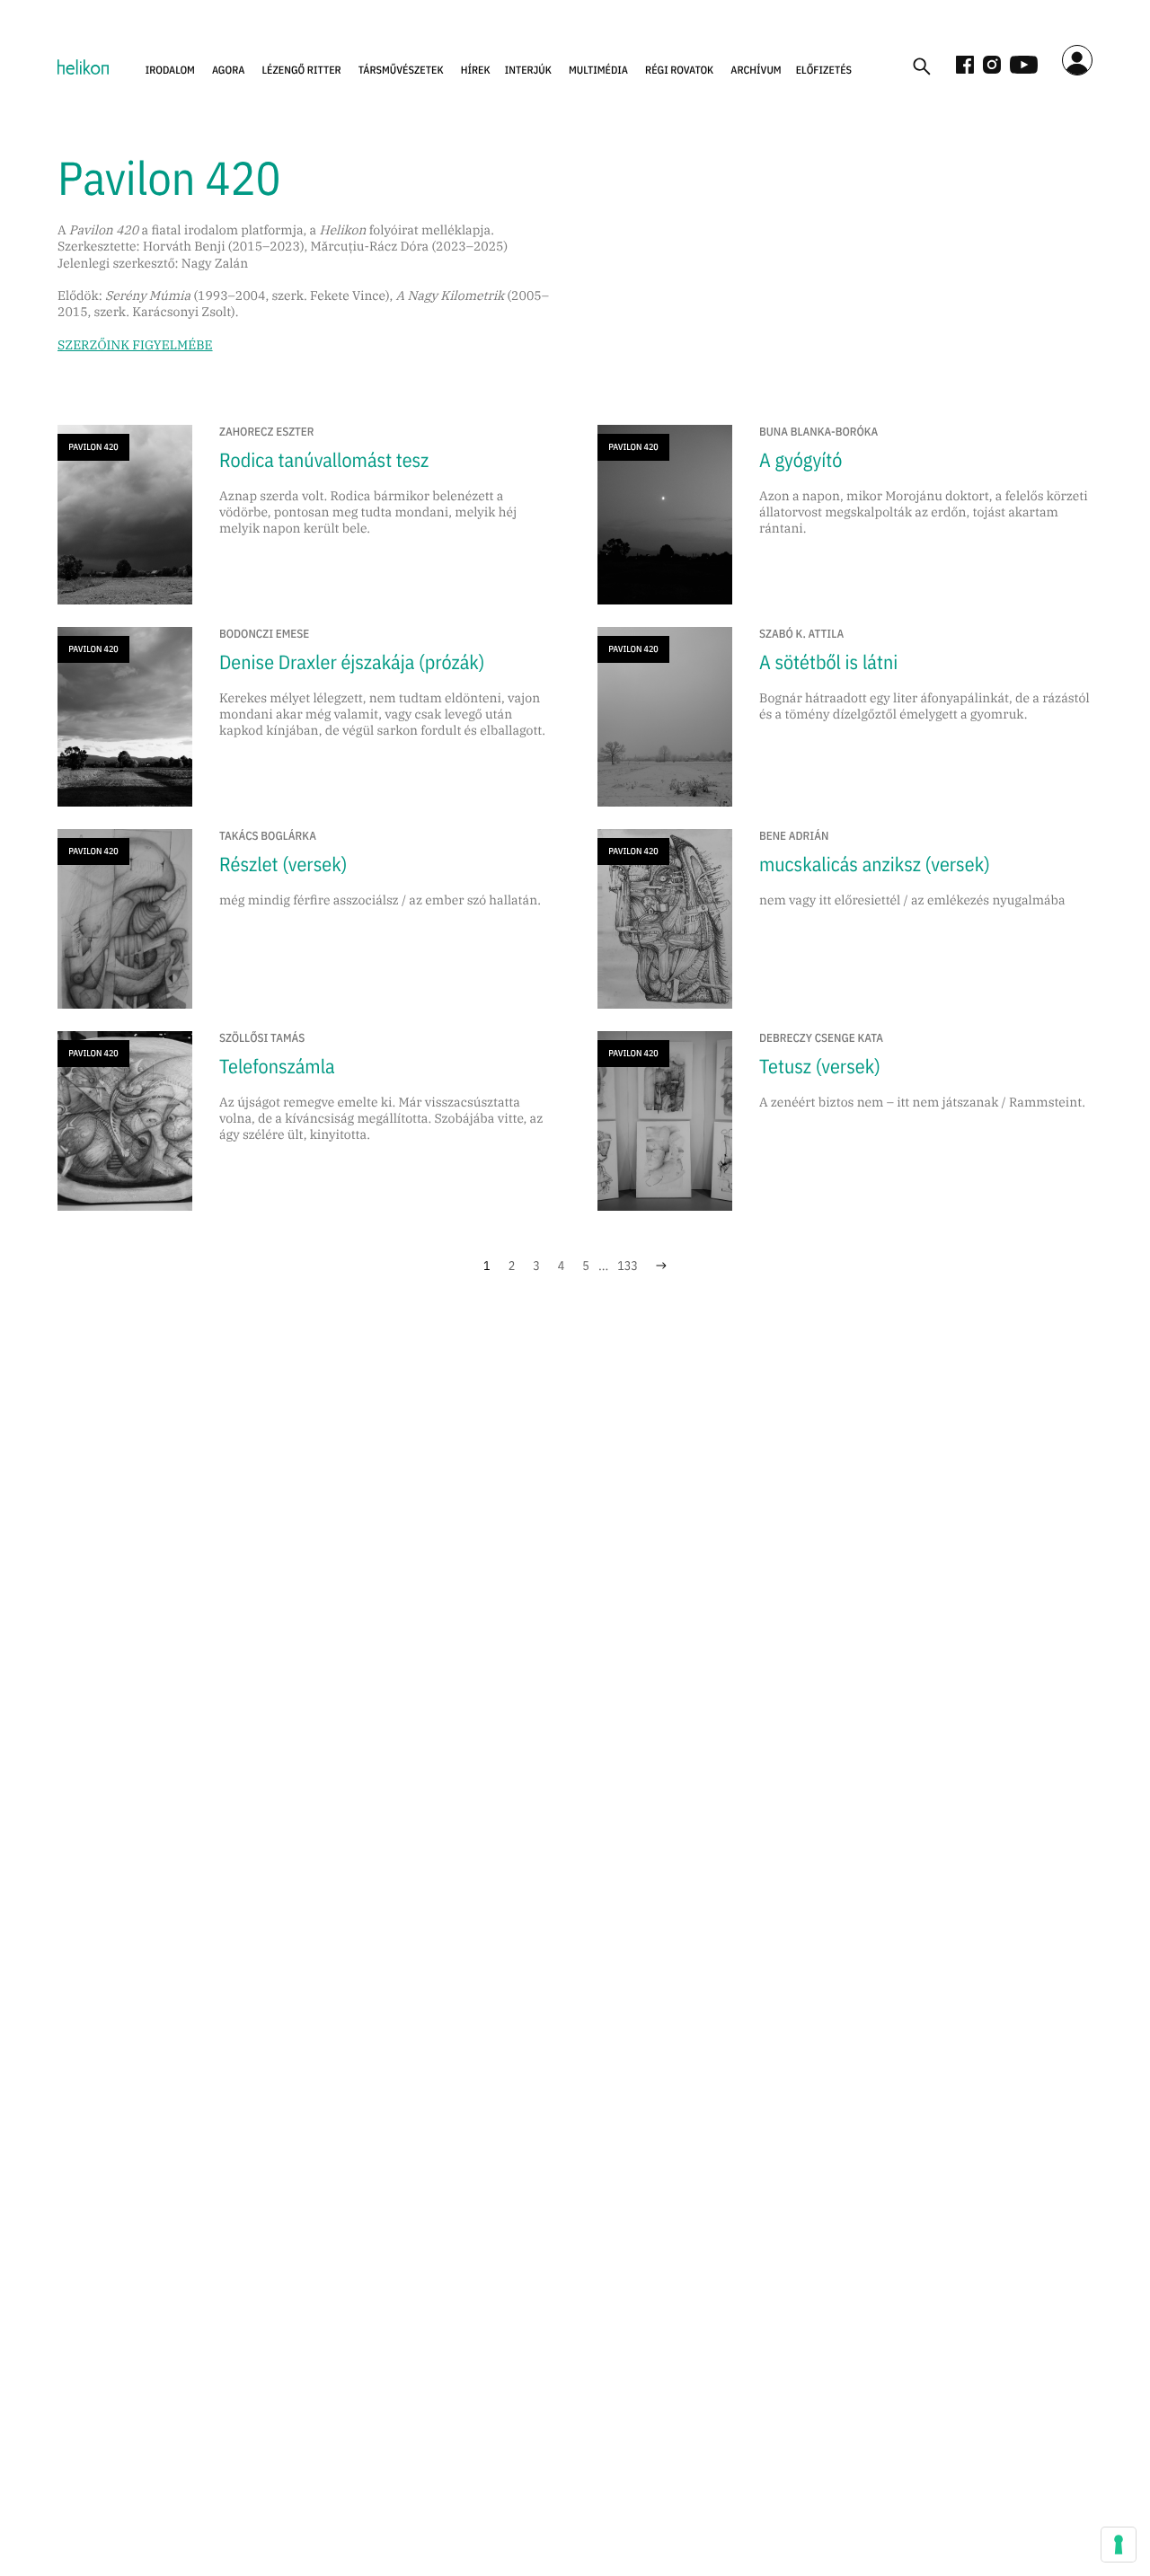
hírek (476, 71)
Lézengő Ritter (301, 71)
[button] (170, 71)
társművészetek (401, 71)
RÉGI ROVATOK (679, 71)
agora (229, 71)
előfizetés (824, 71)
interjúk (528, 71)
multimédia (598, 71)
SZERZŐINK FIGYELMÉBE (135, 345)
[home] (83, 66)
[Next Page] (661, 1266)
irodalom (170, 71)
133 (628, 1266)
